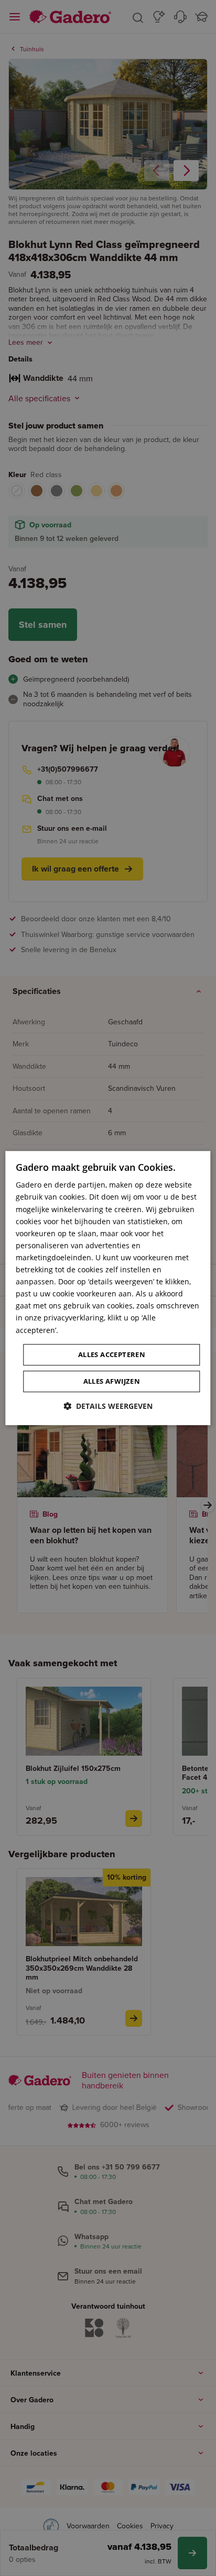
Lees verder (81, 1330)
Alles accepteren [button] (112, 1354)
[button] (108, 1406)
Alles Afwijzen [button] (112, 1381)
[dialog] (108, 1288)
